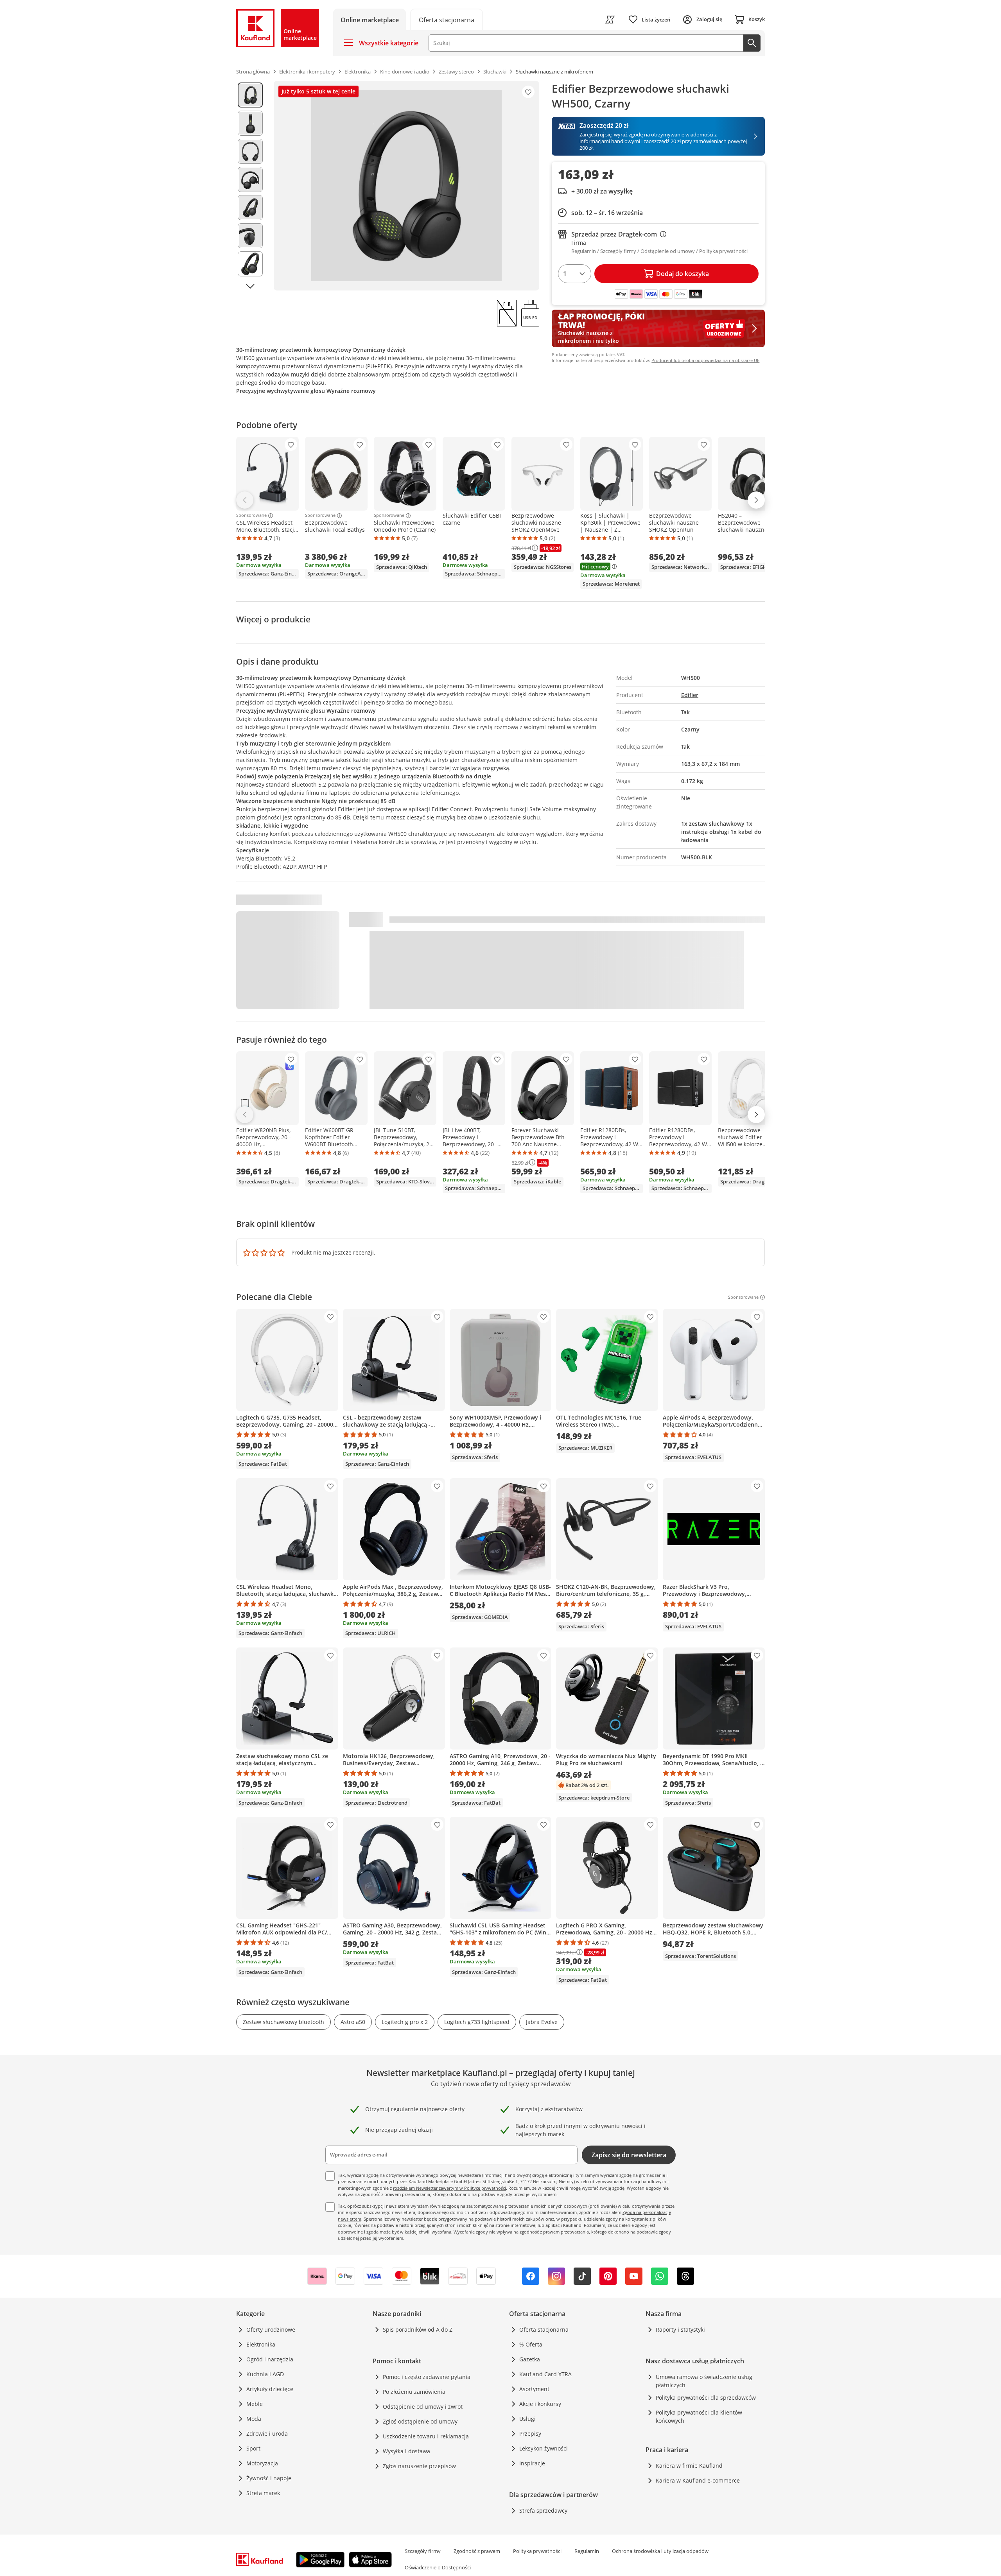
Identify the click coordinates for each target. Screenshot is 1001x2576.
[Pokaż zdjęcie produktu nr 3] (250, 151)
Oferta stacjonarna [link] (544, 2330)
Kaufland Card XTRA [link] (545, 2374)
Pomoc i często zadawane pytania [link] (427, 2377)
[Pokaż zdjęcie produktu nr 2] (250, 123)
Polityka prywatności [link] (537, 2551)
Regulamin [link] (587, 2551)
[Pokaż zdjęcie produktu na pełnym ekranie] (406, 186)
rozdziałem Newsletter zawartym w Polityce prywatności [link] (449, 2188)
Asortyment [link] (534, 2389)
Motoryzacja (262, 2463)
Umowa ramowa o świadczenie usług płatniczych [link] (704, 2381)
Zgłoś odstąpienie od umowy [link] (420, 2421)
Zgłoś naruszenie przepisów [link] (419, 2466)
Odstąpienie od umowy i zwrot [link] (423, 2407)
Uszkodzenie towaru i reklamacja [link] (426, 2436)
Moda (254, 2419)
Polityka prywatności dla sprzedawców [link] (706, 2398)
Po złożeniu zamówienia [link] (414, 2392)
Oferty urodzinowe (271, 2330)
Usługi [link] (527, 2419)
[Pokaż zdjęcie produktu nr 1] (250, 95)
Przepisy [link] (530, 2433)
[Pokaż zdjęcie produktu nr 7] (250, 264)
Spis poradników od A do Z (418, 2330)
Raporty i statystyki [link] (680, 2330)
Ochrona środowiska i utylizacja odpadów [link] (660, 2551)
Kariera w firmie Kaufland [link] (689, 2466)
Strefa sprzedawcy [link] (543, 2511)
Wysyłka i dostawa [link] (406, 2451)
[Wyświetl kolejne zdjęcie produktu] (250, 286)
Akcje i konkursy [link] (540, 2404)
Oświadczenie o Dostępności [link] (438, 2567)
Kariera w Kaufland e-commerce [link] (698, 2480)
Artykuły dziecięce (270, 2389)
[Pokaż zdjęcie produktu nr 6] (250, 236)
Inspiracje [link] (532, 2463)
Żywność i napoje (269, 2478)
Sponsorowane (251, 516)
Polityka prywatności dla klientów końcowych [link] (699, 2416)
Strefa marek (263, 2493)
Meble (255, 2404)
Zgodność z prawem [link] (477, 2551)
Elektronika (261, 2344)
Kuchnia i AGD (265, 2374)
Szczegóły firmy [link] (423, 2551)
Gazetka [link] (530, 2359)
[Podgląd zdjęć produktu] (250, 186)
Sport (253, 2448)
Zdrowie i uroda (267, 2433)
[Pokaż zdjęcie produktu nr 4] (250, 179)
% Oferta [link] (531, 2344)
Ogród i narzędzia (270, 2359)
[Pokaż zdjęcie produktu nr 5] (250, 208)
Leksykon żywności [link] (544, 2448)
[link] (447, 19)
